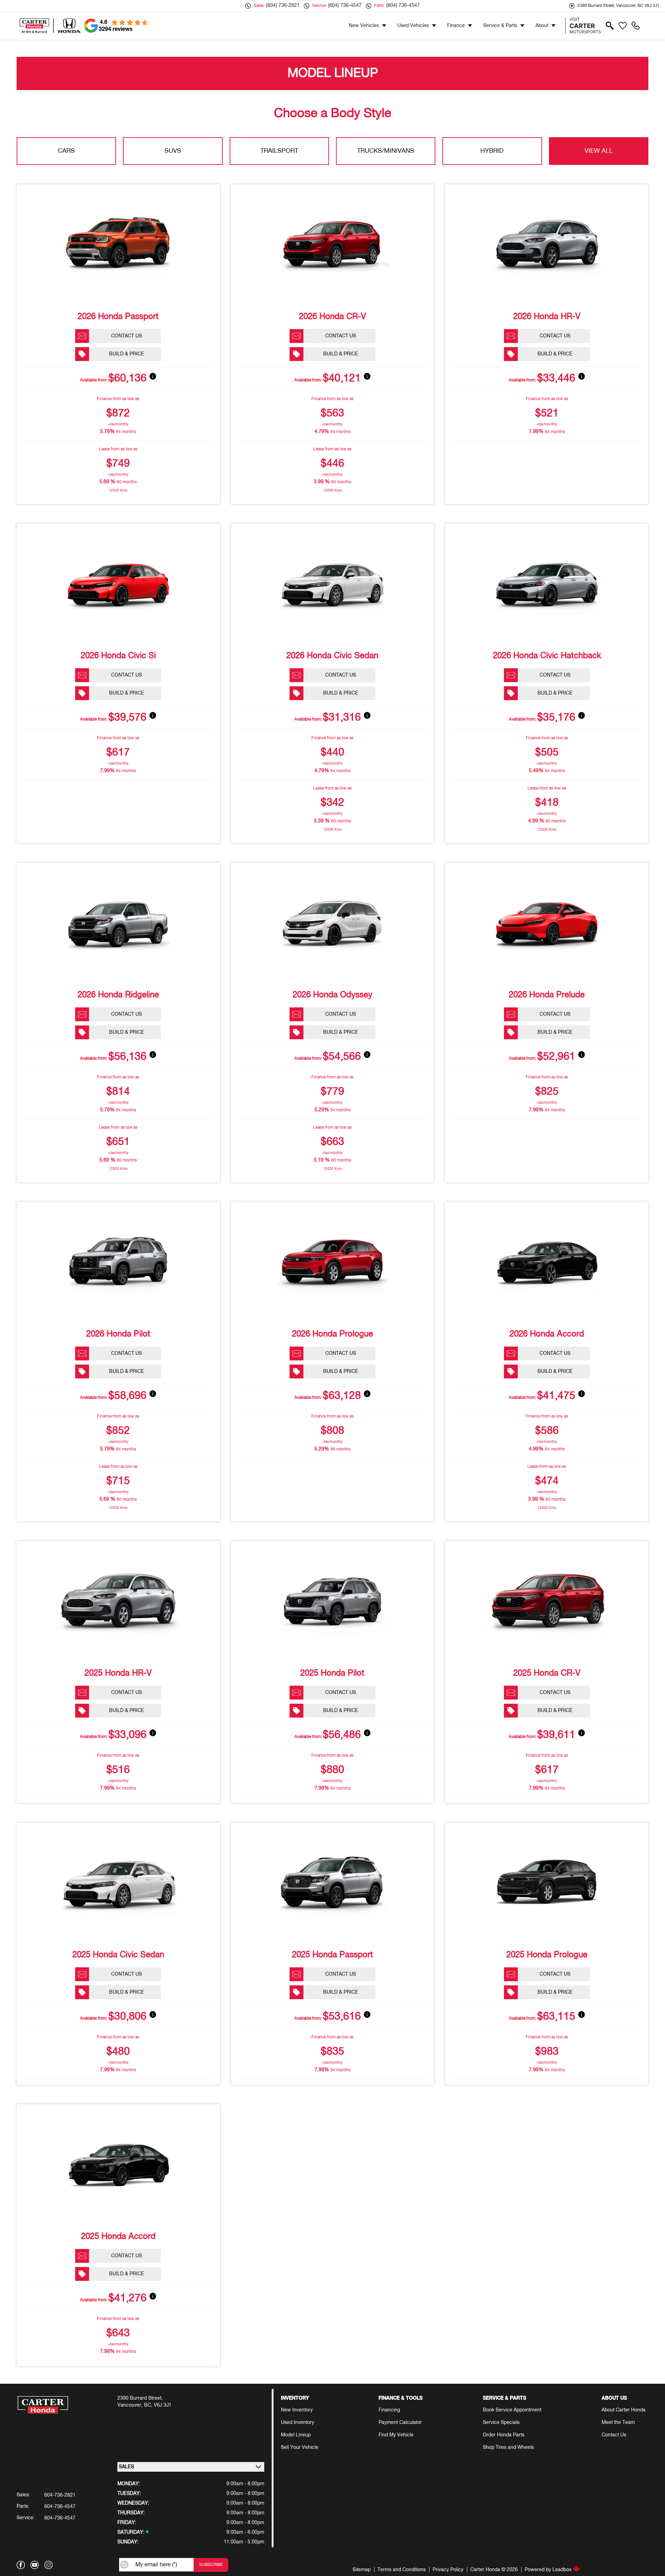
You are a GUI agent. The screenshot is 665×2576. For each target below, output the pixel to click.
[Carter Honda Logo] (50, 26)
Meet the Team (618, 2423)
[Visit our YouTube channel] (35, 2565)
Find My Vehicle (396, 2435)
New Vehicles (364, 26)
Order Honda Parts (504, 2435)
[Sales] (636, 26)
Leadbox (563, 2570)
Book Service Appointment (512, 2410)
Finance (456, 26)
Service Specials (501, 2423)
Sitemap (362, 2570)
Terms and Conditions (402, 2570)
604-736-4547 (60, 2507)
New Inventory (297, 2410)
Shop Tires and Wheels (508, 2447)
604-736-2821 (60, 2495)
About (542, 26)
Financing (389, 2410)
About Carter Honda (624, 2410)
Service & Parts (500, 26)
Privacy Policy (448, 2570)
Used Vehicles (413, 26)
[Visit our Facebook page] (21, 2565)
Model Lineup (296, 2435)
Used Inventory (298, 2423)
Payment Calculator (400, 2423)
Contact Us (614, 2435)
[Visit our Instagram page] (48, 2565)
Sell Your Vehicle (300, 2447)
